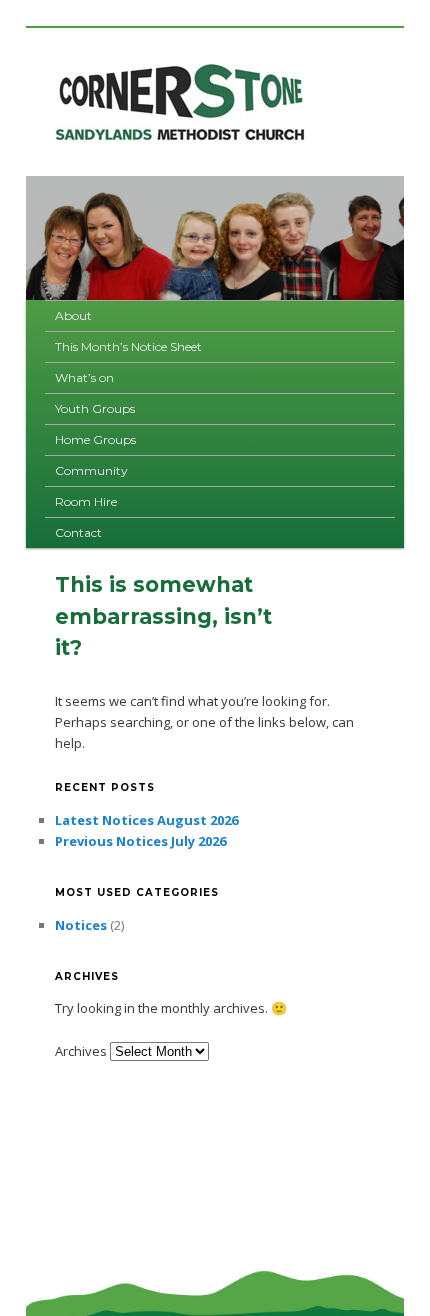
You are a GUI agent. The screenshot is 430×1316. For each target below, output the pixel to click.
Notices (81, 925)
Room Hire (86, 501)
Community (91, 470)
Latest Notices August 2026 (146, 820)
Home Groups (95, 439)
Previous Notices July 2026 (140, 841)
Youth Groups (95, 408)
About (73, 315)
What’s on (84, 377)
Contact (78, 532)
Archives (81, 1051)
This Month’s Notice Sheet (128, 346)
